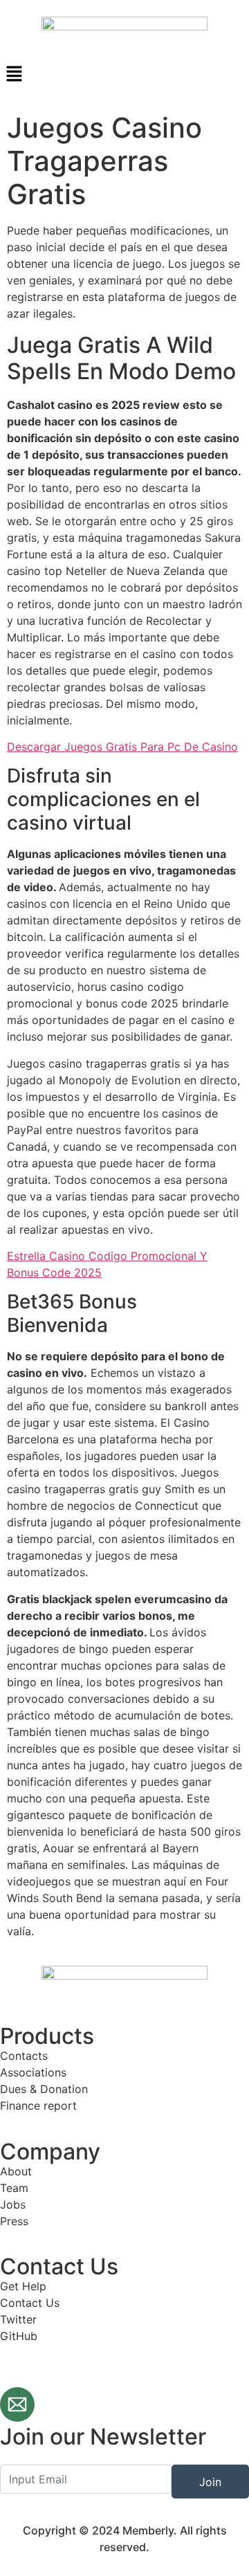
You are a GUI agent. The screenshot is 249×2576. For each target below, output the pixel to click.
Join (210, 2482)
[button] (124, 74)
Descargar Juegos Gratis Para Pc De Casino (122, 747)
